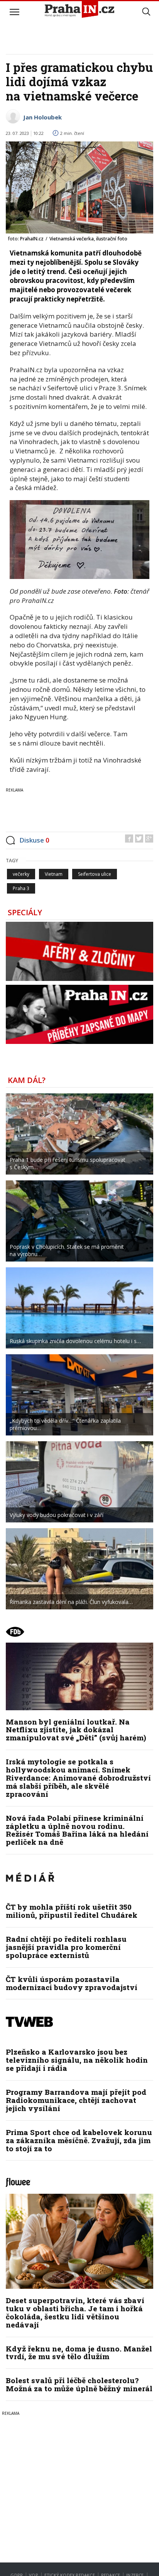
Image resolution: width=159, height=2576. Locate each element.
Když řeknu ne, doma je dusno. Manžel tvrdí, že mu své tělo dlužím (79, 2353)
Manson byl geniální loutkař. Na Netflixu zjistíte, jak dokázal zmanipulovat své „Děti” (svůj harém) (76, 1730)
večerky (21, 874)
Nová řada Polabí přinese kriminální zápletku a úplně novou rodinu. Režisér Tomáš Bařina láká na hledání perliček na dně (77, 1830)
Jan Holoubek (42, 117)
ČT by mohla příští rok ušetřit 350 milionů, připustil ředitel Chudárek (72, 1911)
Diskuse (34, 840)
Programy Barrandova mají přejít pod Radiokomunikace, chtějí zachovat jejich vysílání (76, 2100)
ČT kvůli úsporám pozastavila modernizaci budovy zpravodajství (72, 1983)
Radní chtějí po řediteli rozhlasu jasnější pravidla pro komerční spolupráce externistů (66, 1947)
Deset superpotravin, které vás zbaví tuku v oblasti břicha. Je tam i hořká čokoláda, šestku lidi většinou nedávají (75, 2312)
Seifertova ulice (95, 874)
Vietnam (54, 874)
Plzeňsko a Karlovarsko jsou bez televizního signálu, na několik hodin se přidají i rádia (77, 2060)
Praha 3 (21, 888)
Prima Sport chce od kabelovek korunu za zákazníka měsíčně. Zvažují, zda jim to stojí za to (79, 2140)
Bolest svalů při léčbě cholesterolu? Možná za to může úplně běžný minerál (79, 2384)
